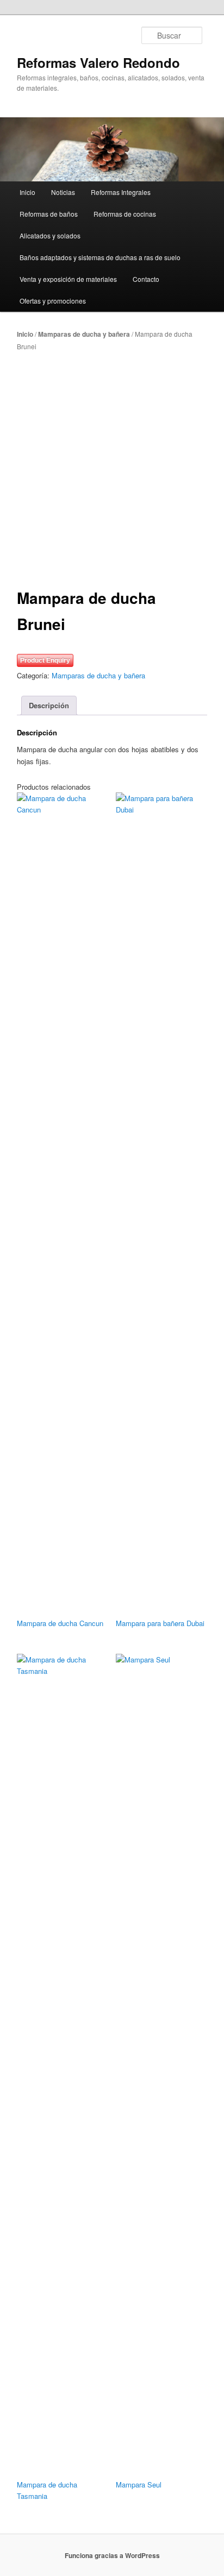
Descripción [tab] (49, 705)
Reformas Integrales (121, 192)
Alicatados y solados (50, 235)
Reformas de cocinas (125, 214)
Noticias (63, 192)
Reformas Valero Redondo (98, 62)
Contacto (146, 279)
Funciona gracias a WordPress (112, 2555)
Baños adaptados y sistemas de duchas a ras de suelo (100, 257)
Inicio (27, 192)
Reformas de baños (49, 214)
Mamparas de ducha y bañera (84, 334)
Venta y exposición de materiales (68, 279)
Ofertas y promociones (53, 301)
